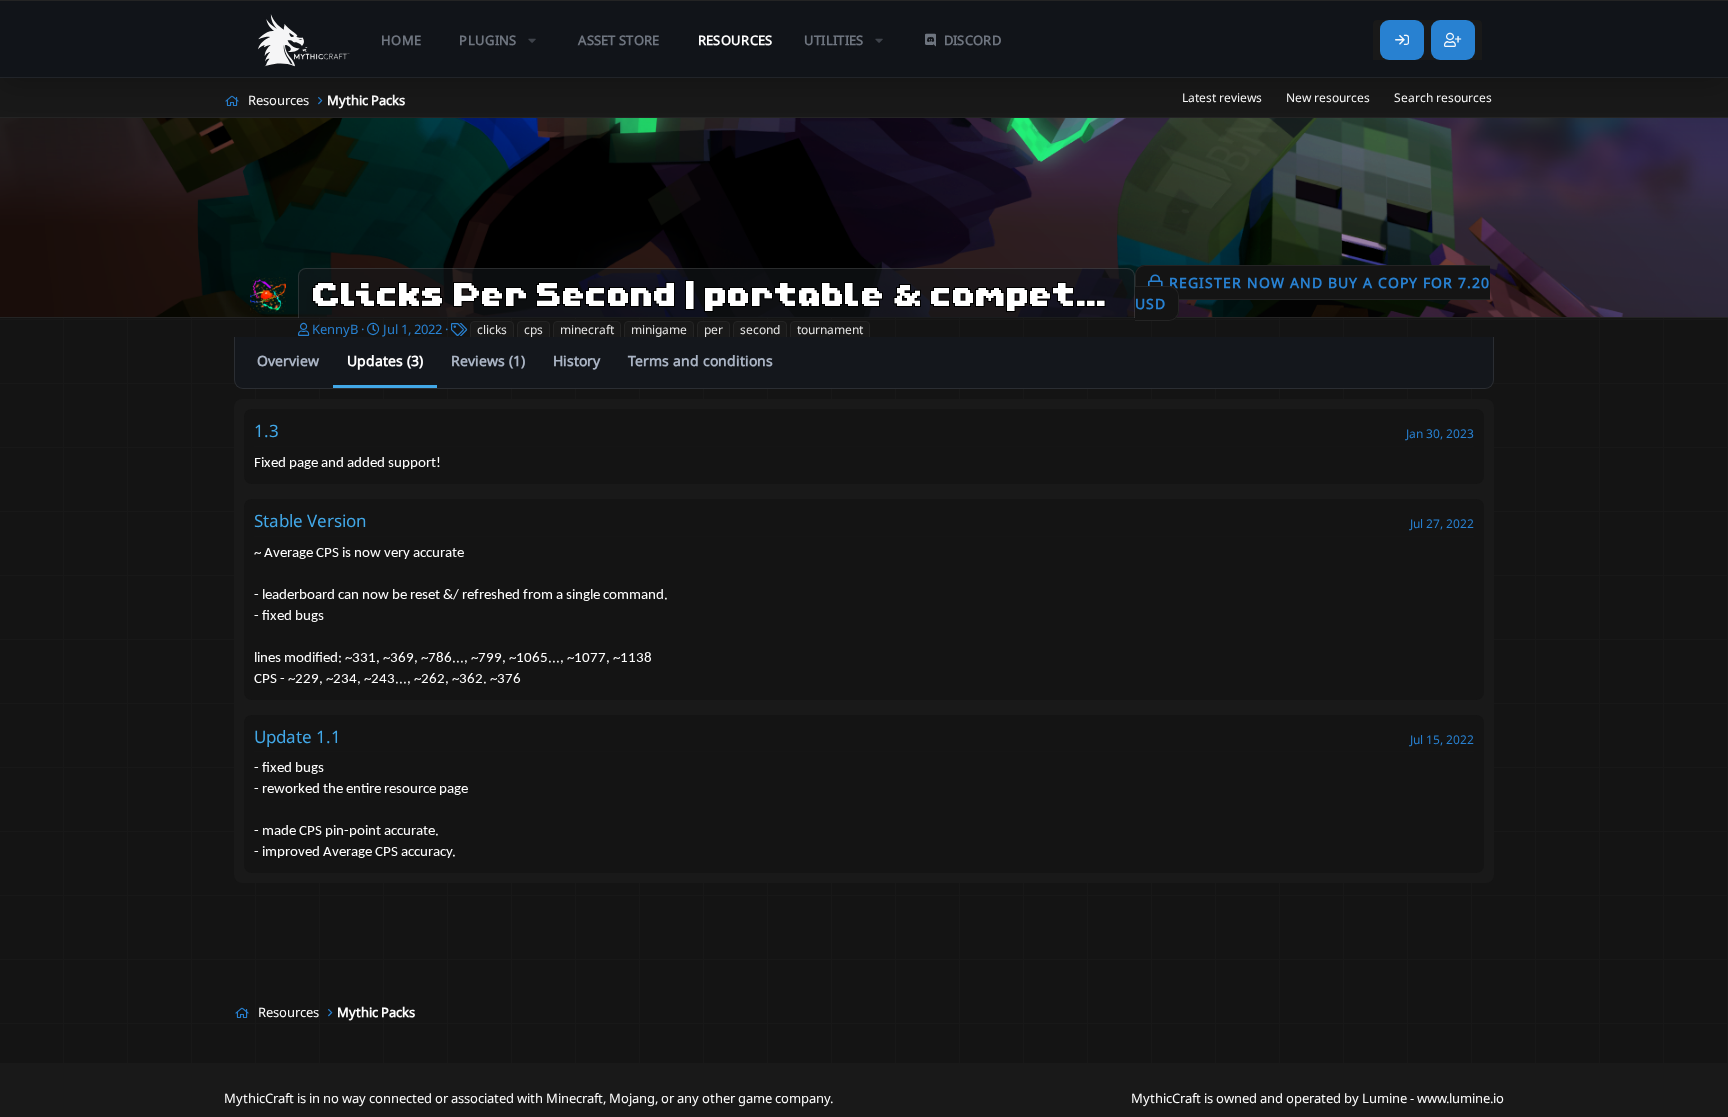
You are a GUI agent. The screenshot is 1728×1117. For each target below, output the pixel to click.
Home (401, 40)
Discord (972, 40)
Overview (288, 360)
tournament (830, 329)
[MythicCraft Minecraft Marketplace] (304, 40)
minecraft (587, 329)
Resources (735, 40)
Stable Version (310, 520)
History (576, 360)
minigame (659, 329)
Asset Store (619, 40)
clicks (492, 329)
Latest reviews (1222, 97)
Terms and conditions (700, 360)
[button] (499, 40)
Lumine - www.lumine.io (1433, 1098)
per (713, 329)
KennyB (335, 329)
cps (533, 329)
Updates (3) (385, 360)
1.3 (266, 430)
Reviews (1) (488, 360)
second (760, 329)
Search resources (1443, 97)
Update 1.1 (297, 736)
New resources (1328, 97)
